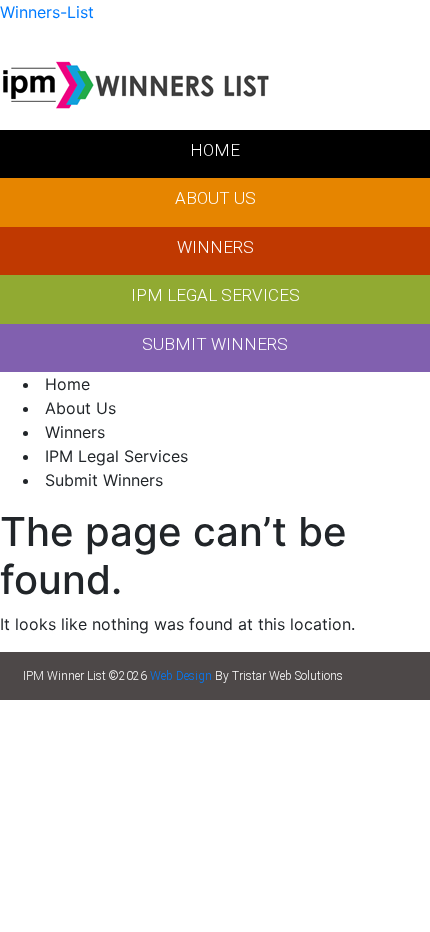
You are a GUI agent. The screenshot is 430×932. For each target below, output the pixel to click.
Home (67, 384)
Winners (75, 432)
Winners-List (47, 12)
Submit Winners (104, 480)
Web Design (181, 676)
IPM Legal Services (116, 456)
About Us (80, 408)
